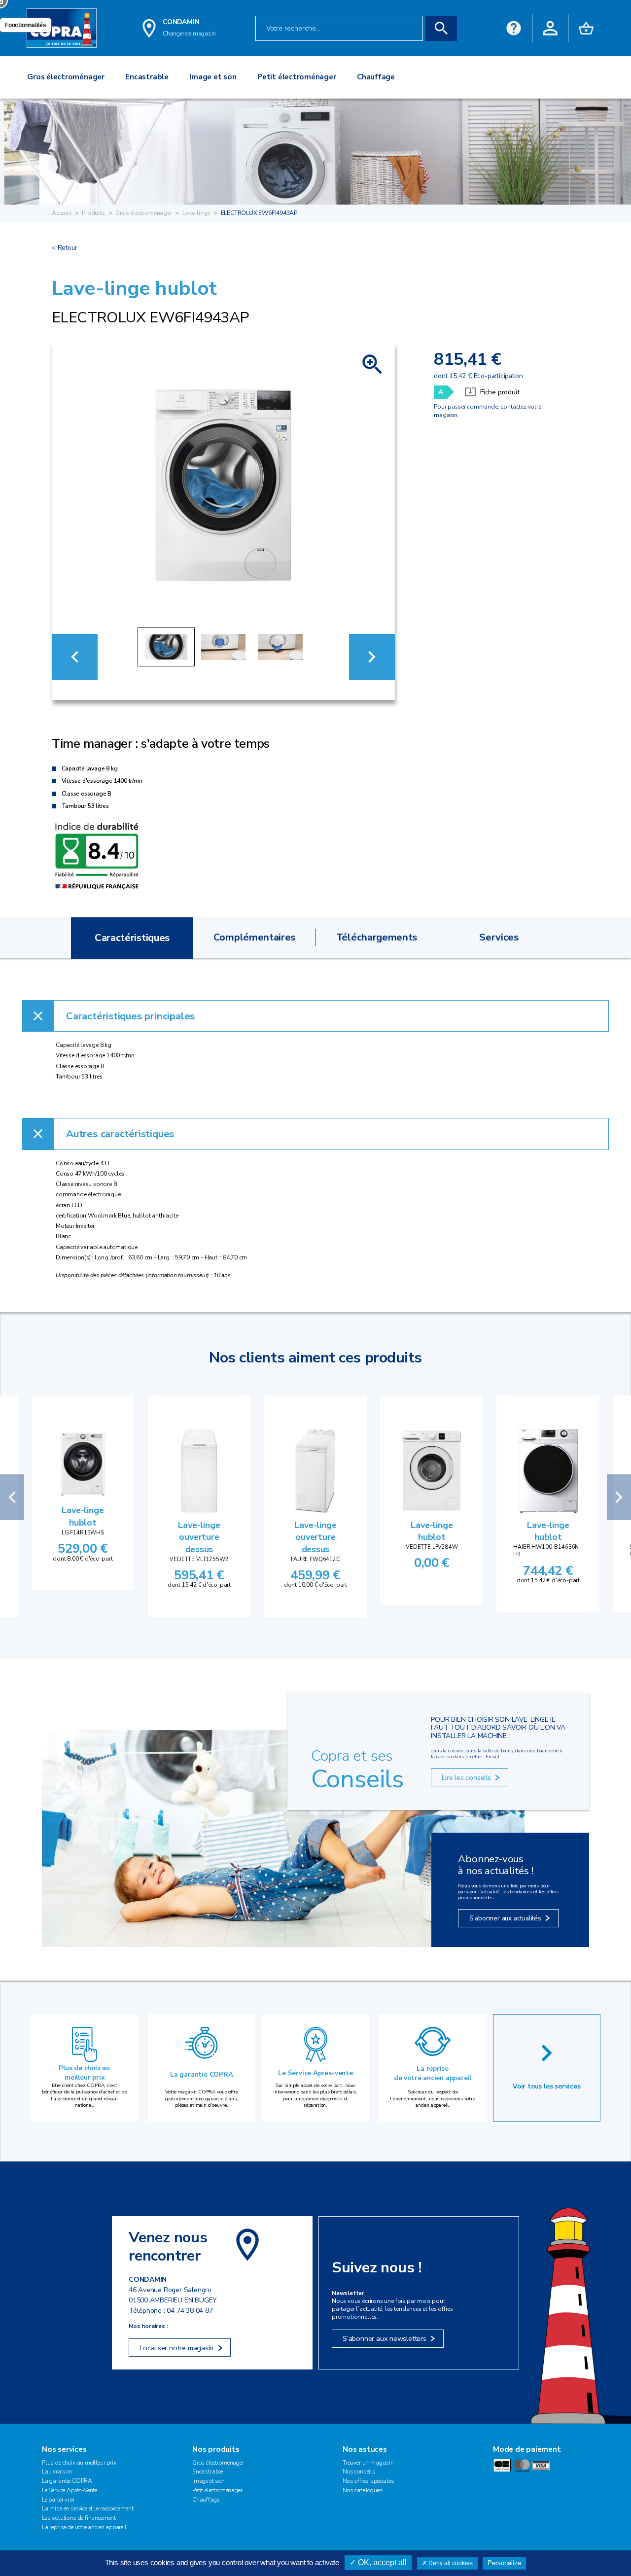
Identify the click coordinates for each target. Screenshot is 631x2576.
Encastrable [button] (147, 77)
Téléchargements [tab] (377, 937)
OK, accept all (381, 2562)
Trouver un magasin (368, 2463)
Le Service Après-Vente (70, 2490)
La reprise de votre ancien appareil (433, 2073)
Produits (93, 213)
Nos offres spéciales (368, 2481)
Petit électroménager (217, 2490)
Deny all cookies (450, 2563)
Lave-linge (196, 213)
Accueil (62, 213)
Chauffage (206, 2500)
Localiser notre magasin (176, 2348)
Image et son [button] (213, 77)
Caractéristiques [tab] (132, 938)
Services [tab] (499, 937)
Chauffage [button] (376, 77)
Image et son (209, 2481)
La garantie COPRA (202, 2074)
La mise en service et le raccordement (88, 2508)
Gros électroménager (144, 213)
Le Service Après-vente (315, 2073)
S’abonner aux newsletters (385, 2338)
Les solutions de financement (79, 2518)
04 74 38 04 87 (190, 2311)
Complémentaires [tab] (254, 937)
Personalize (504, 2563)
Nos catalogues (363, 2490)
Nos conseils (359, 2472)
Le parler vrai (58, 2500)
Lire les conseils (466, 1777)
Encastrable (208, 2472)
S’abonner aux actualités (505, 1918)
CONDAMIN (181, 22)
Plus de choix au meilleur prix (84, 2073)
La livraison (57, 2472)
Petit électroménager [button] (297, 77)
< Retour (64, 248)
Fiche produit (500, 392)
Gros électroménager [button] (66, 77)
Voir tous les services (547, 2086)
